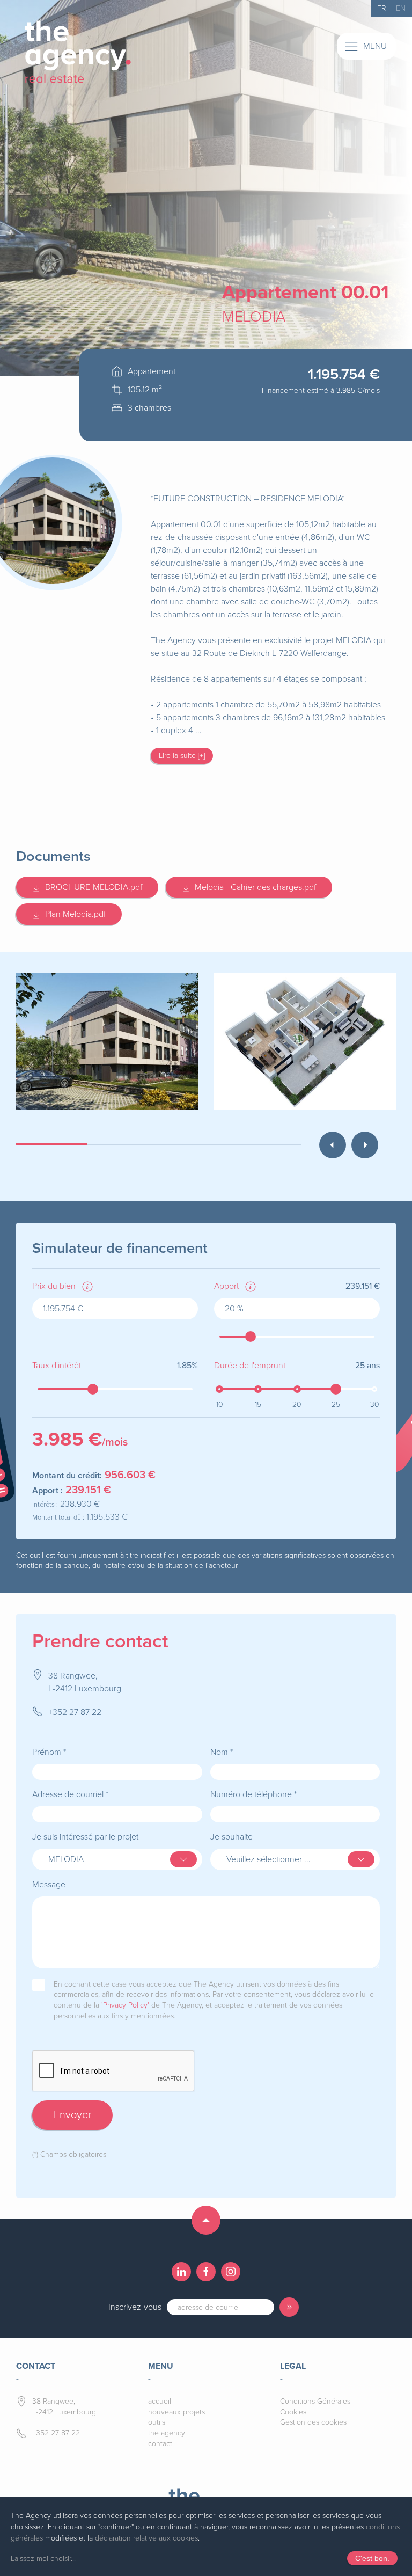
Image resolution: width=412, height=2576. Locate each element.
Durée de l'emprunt (250, 1366)
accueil (160, 2401)
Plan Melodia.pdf (73, 914)
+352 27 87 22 (75, 1712)
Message (49, 1885)
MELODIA (254, 317)
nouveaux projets (176, 2412)
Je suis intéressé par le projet (85, 1837)
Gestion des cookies (313, 2422)
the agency (167, 2433)
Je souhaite (231, 1837)
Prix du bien (54, 1286)
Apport (226, 1286)
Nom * (222, 1752)
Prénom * (49, 1752)
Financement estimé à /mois (321, 391)
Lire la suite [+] (182, 756)
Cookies (293, 2412)
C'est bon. (372, 2558)
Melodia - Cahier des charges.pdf (253, 887)
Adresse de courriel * (70, 1794)
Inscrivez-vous (135, 2307)
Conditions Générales (315, 2401)
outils (157, 2422)
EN (401, 8)
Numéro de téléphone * (253, 1794)
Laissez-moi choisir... (43, 2559)
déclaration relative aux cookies (146, 2538)
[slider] (251, 1337)
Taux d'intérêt (57, 1366)
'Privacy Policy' (125, 2005)
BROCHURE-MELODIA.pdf (91, 887)
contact (160, 2444)
